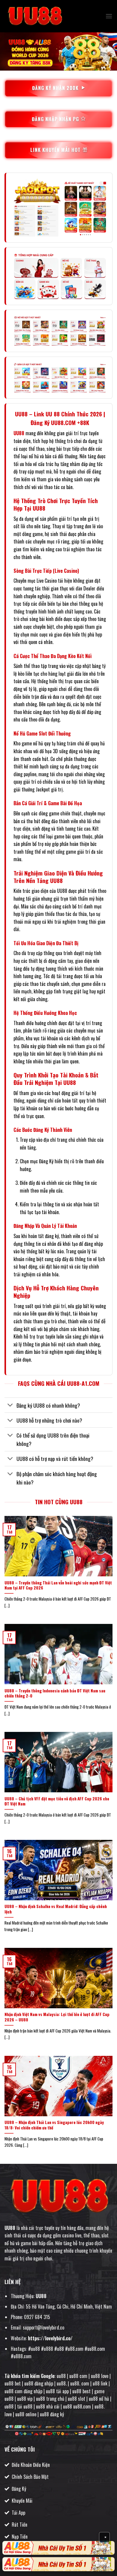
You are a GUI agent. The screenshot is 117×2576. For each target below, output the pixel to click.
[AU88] (58, 2548)
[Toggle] (10, 1406)
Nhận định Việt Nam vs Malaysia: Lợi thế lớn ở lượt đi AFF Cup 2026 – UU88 (57, 2017)
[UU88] (34, 16)
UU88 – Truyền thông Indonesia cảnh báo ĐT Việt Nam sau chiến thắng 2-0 (55, 1693)
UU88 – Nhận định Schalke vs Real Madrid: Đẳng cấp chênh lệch (56, 1909)
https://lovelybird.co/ (50, 2338)
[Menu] (109, 16)
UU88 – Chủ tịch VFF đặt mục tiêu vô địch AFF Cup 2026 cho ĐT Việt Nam (57, 1801)
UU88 (19, 433)
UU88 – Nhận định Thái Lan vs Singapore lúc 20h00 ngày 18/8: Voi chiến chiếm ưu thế (54, 2125)
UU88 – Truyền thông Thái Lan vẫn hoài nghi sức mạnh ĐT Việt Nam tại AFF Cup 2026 (58, 1585)
